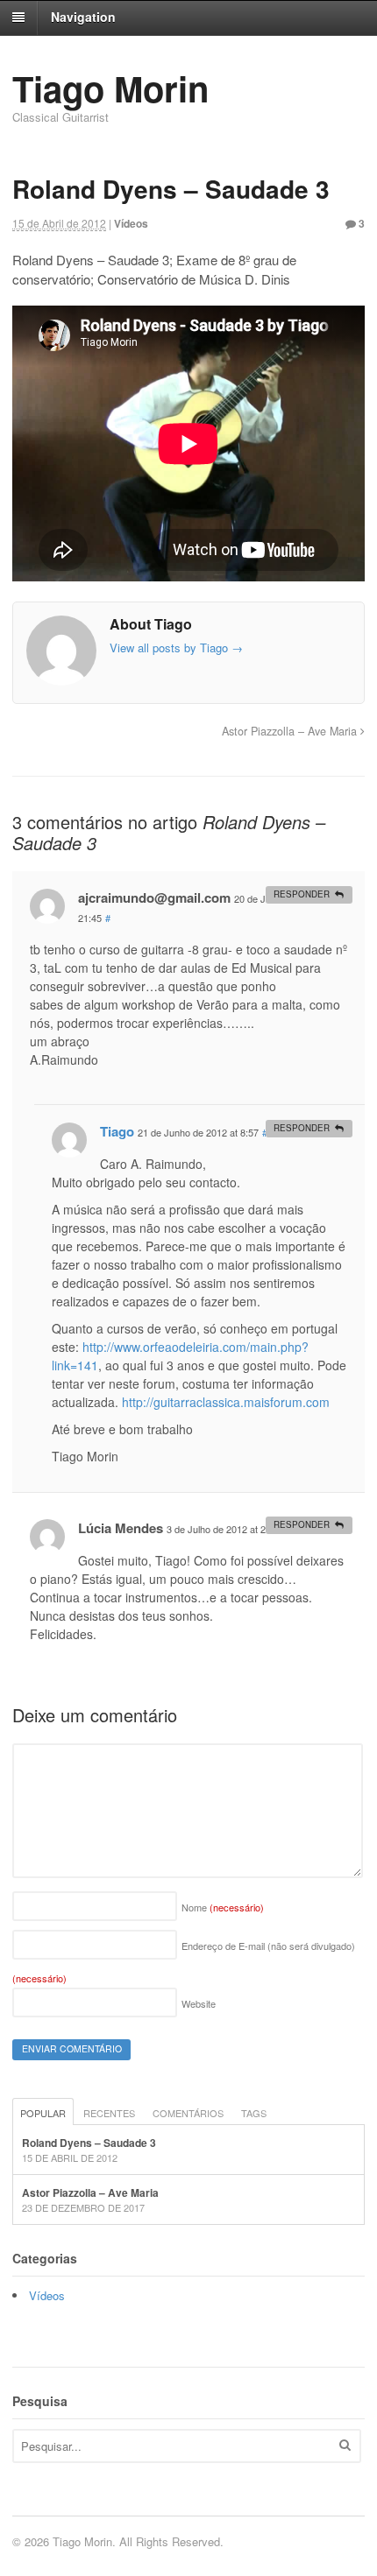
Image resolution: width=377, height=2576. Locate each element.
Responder (302, 894)
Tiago (117, 1131)
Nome (223, 1907)
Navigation (83, 17)
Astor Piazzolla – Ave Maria (291, 731)
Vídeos (131, 223)
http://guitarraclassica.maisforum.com (226, 1402)
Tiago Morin (110, 88)
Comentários (188, 2113)
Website (199, 2003)
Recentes (109, 2113)
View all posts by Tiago (176, 648)
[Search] (345, 2445)
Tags (254, 2113)
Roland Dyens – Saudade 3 (89, 2143)
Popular (43, 2113)
